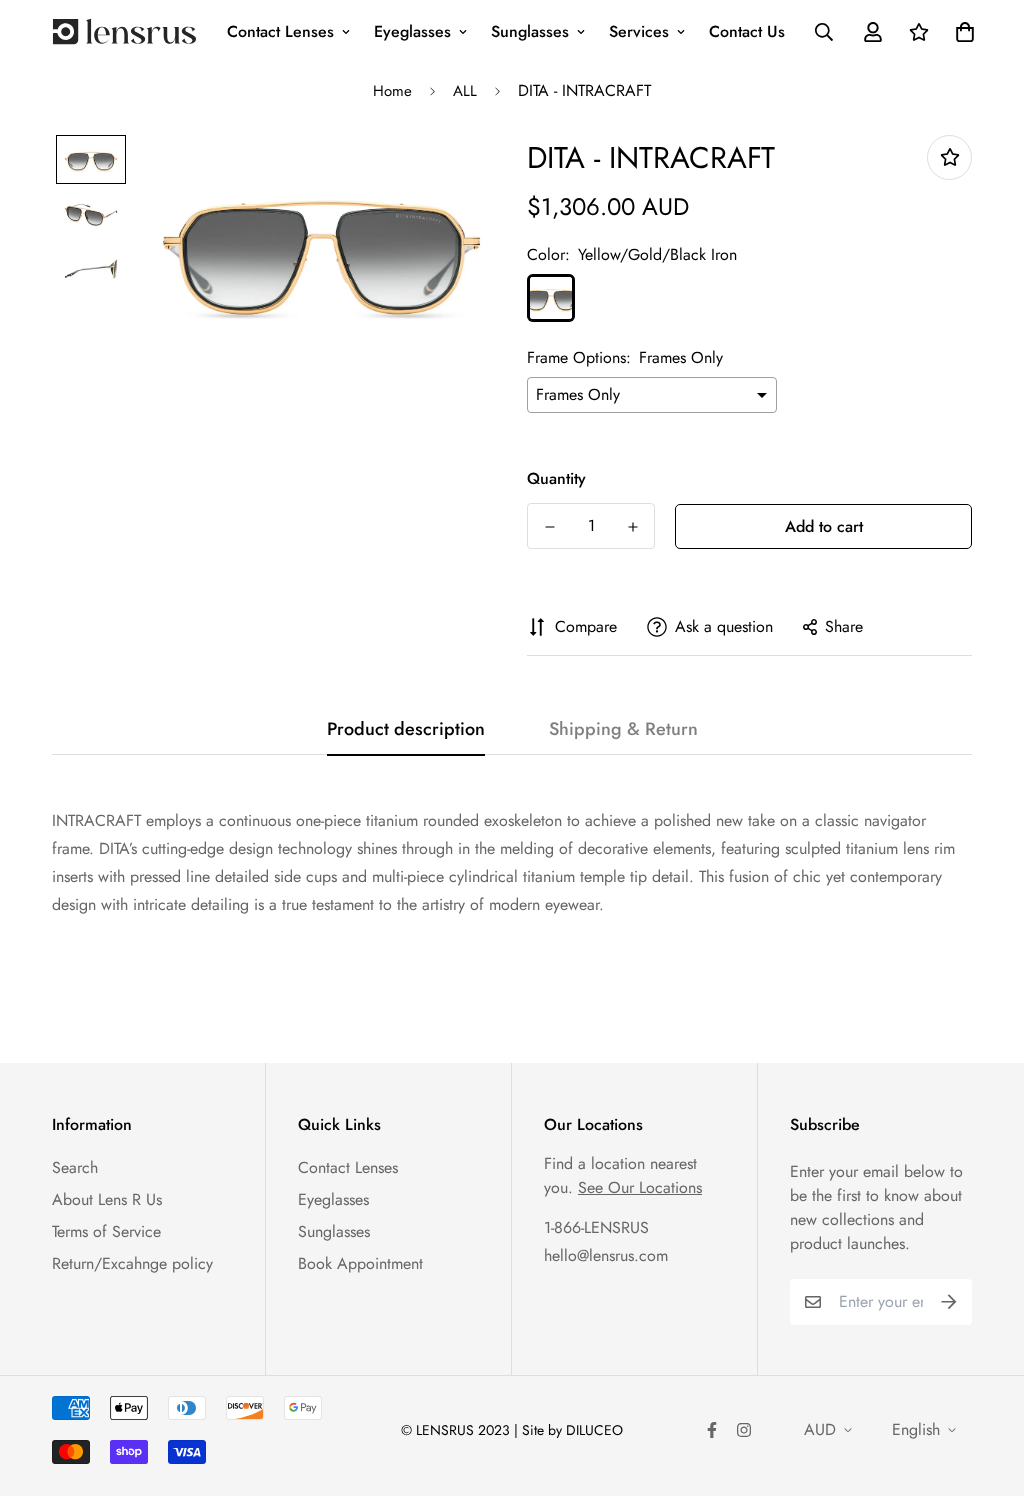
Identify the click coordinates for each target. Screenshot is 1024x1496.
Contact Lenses (280, 31)
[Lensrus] (124, 31)
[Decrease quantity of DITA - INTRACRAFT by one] (549, 527)
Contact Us (747, 31)
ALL (465, 91)
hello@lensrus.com (606, 1255)
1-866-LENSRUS (596, 1227)
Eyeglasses (412, 31)
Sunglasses (530, 31)
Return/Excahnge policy (132, 1263)
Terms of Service (106, 1231)
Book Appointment (360, 1263)
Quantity (556, 478)
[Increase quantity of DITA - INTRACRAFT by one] (632, 527)
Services (639, 31)
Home (392, 91)
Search (75, 1167)
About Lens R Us (107, 1199)
